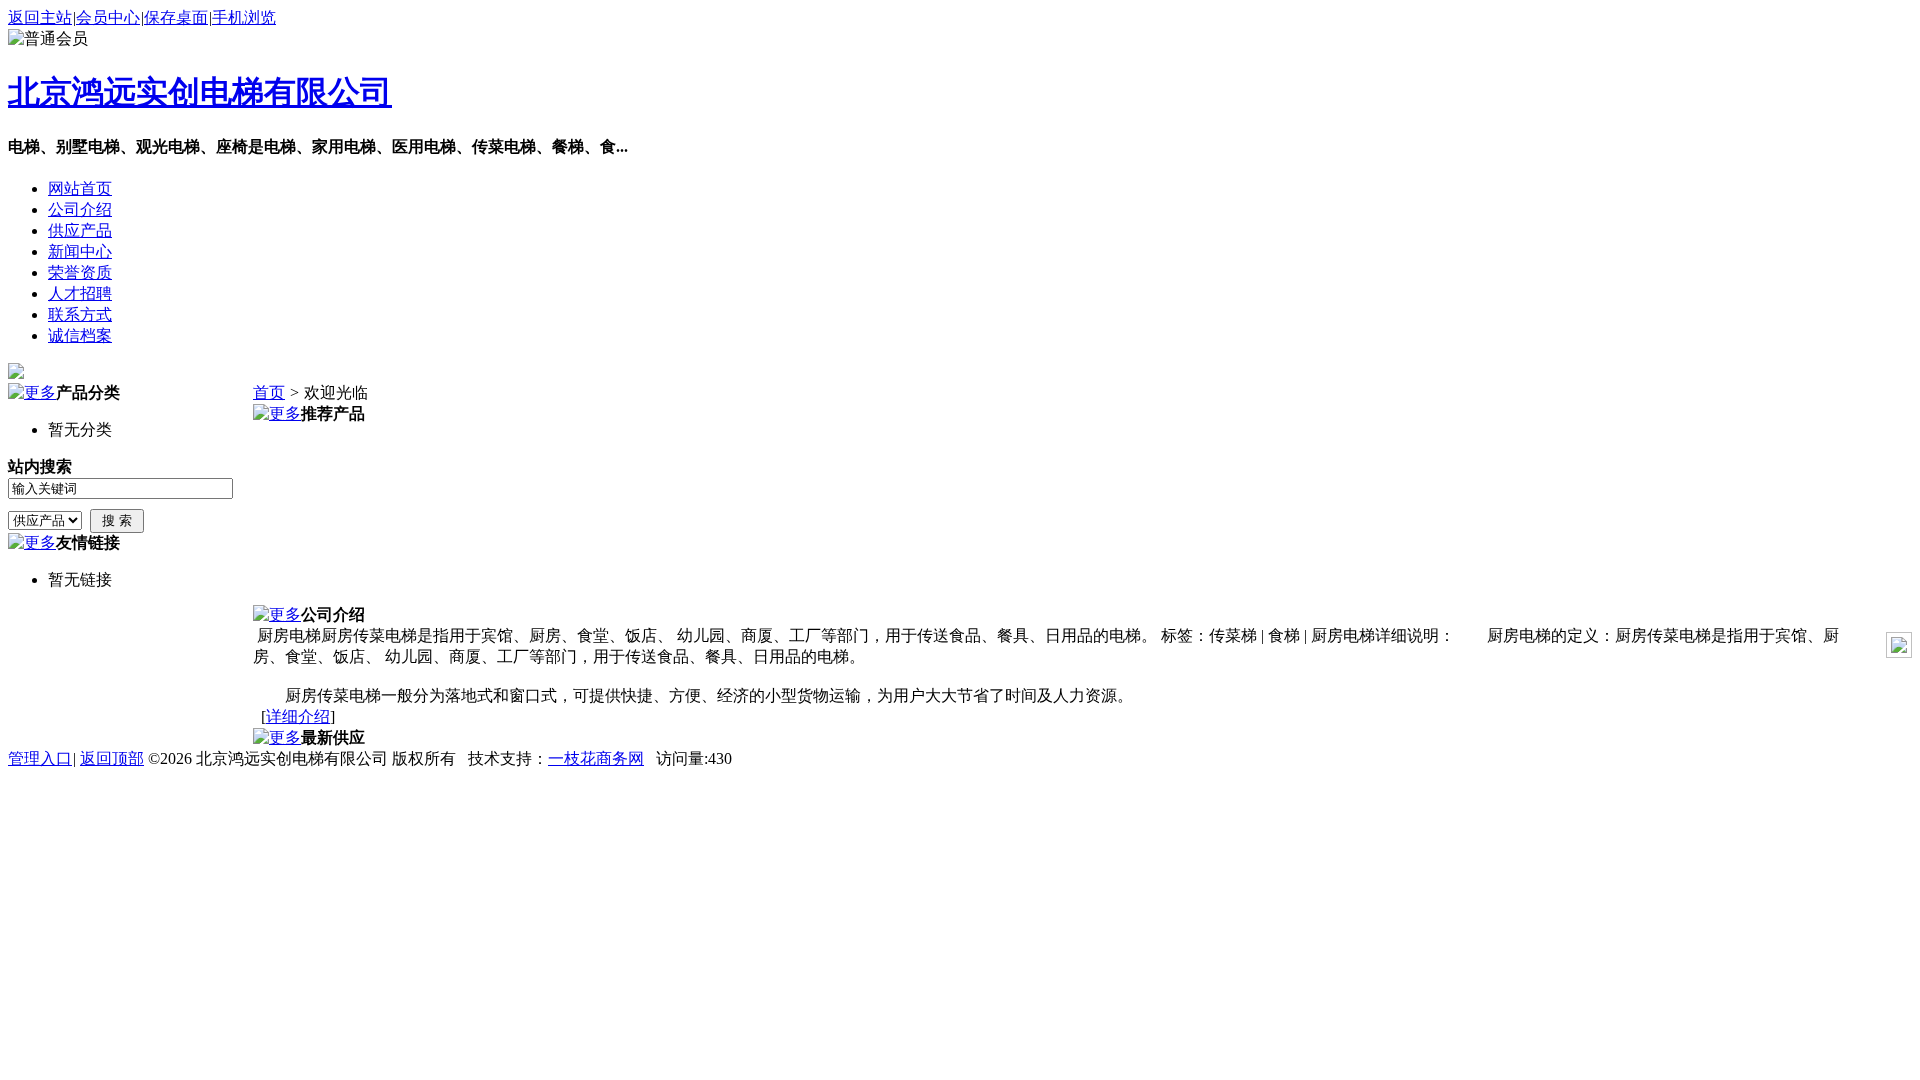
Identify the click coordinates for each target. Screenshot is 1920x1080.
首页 (269, 392)
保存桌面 (176, 17)
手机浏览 (244, 17)
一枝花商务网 (596, 758)
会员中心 (108, 17)
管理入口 (40, 758)
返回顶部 (112, 758)
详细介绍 (298, 716)
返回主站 (40, 17)
